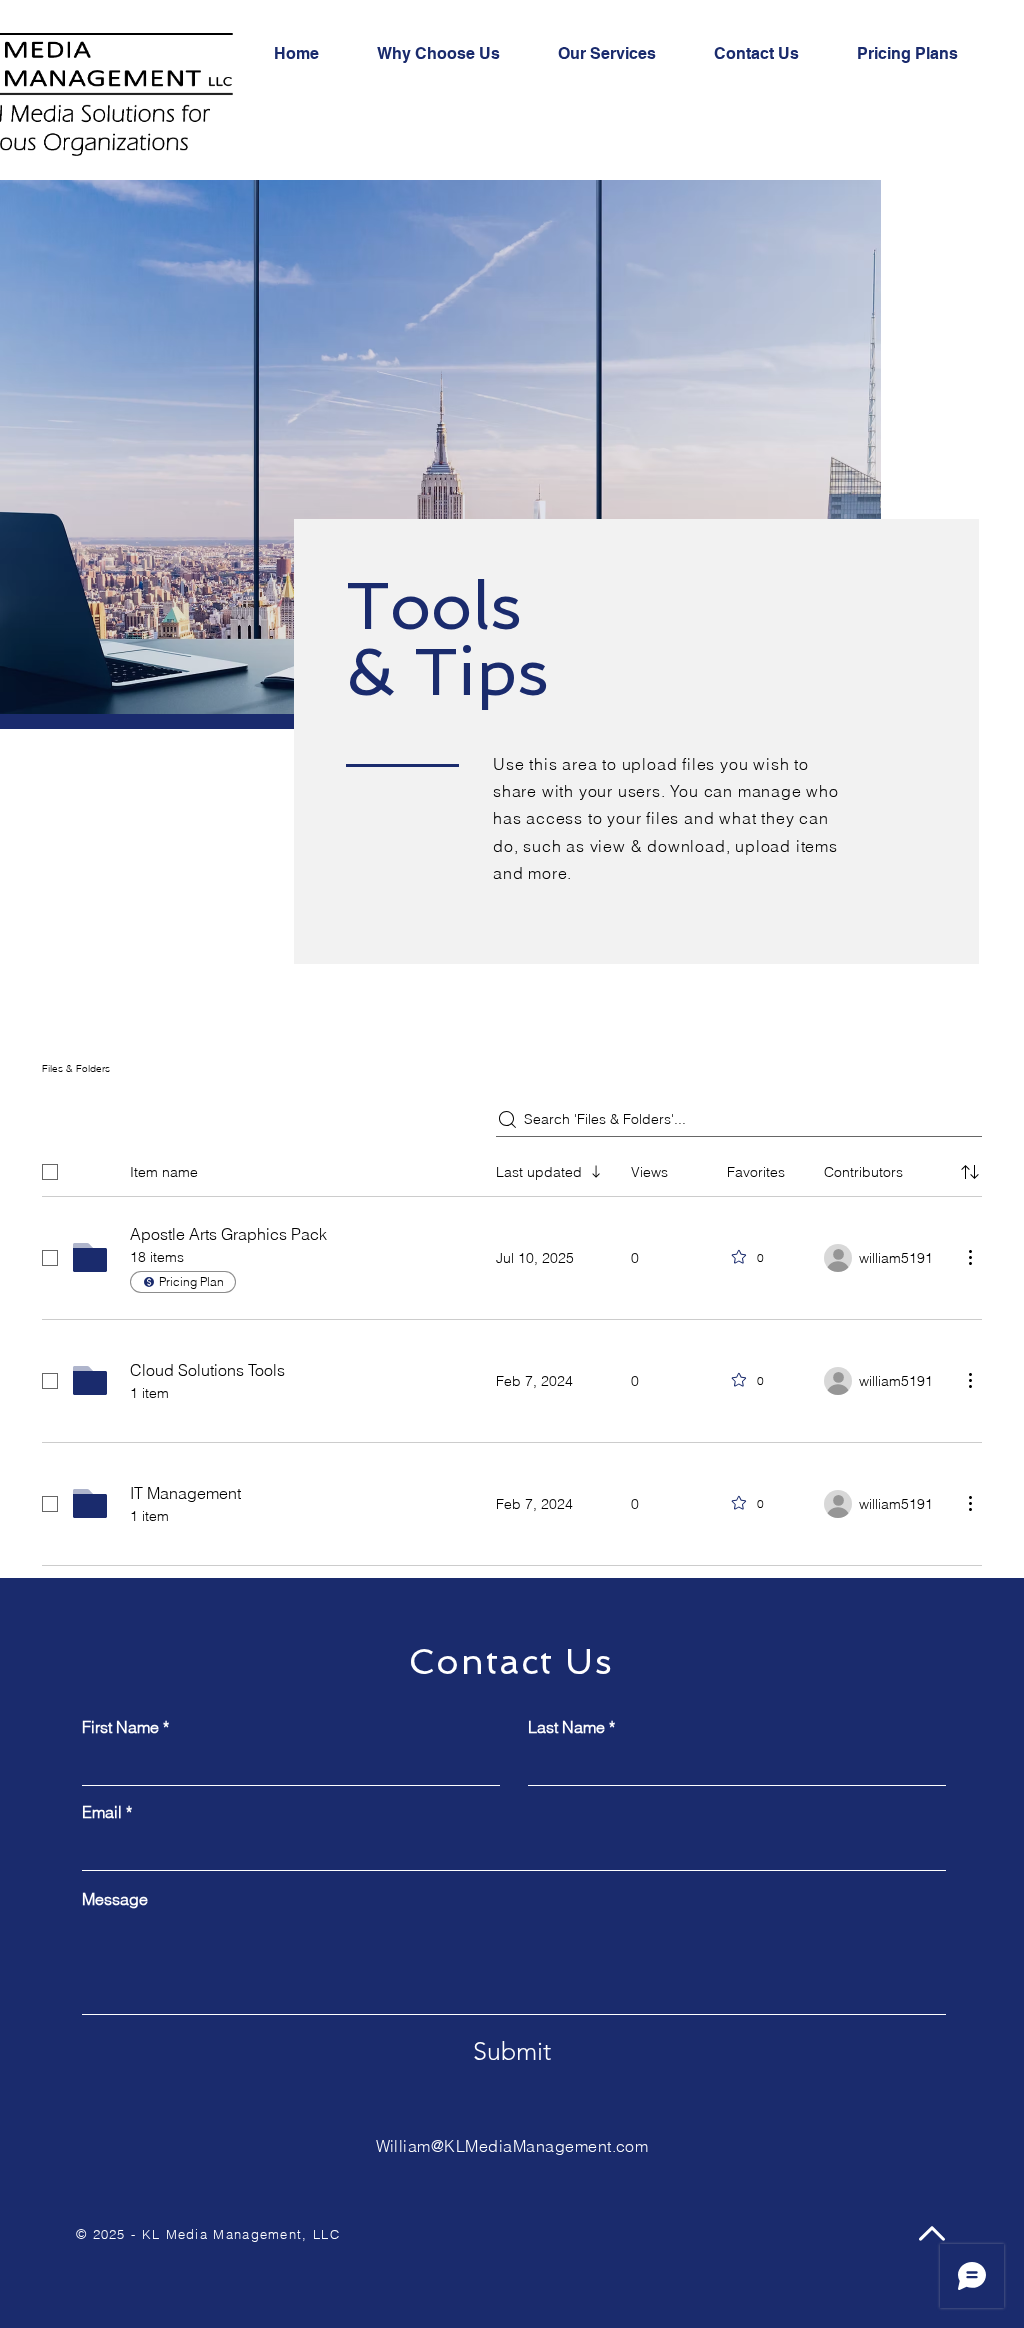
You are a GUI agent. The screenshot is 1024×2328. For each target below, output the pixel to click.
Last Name (566, 1727)
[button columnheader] (970, 1172)
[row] (512, 1168)
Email (102, 1812)
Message (115, 1899)
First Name (120, 1727)
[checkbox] (50, 1172)
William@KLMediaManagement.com (512, 2146)
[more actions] (970, 1257)
